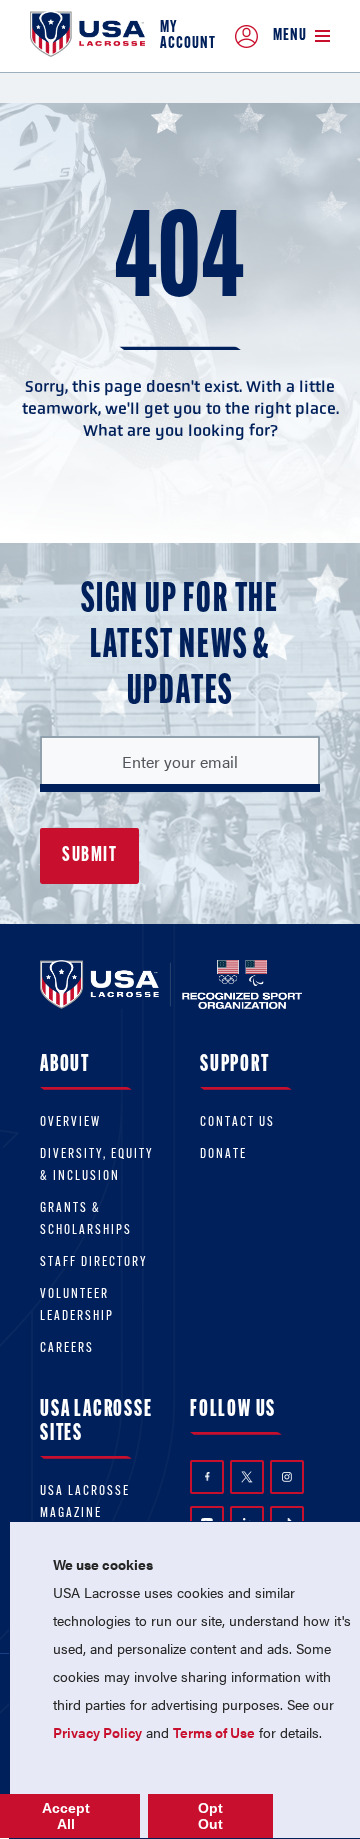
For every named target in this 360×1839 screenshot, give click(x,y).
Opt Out (210, 1816)
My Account (188, 36)
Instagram (287, 1477)
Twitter (247, 1477)
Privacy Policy (97, 1732)
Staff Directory (94, 1262)
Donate (223, 1154)
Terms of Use (214, 1732)
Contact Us (237, 1122)
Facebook (207, 1477)
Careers (67, 1348)
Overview (70, 1122)
